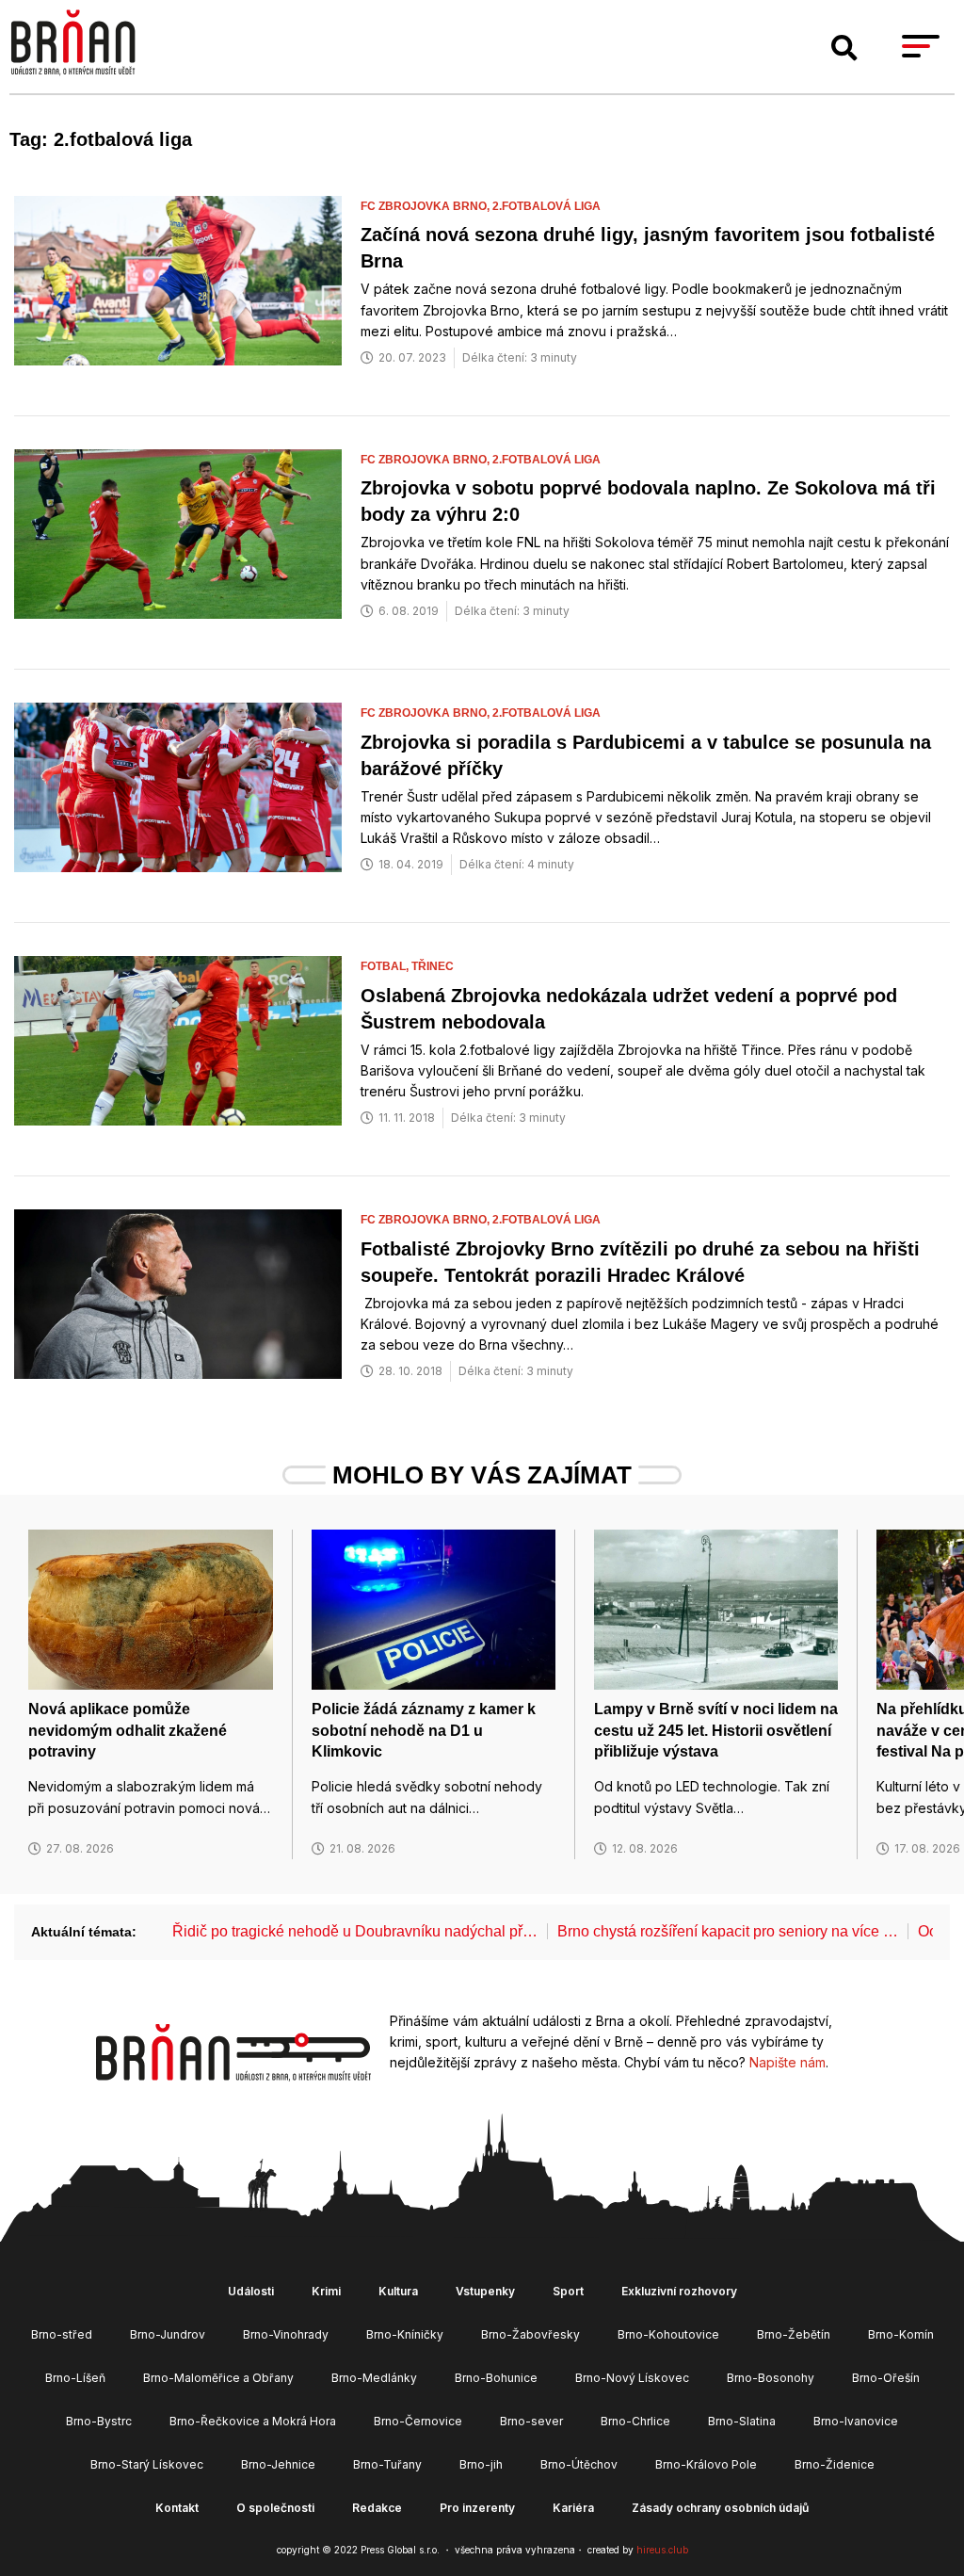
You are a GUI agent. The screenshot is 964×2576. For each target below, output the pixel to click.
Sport (568, 2291)
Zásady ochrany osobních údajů (720, 2508)
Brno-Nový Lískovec (632, 2378)
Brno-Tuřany (387, 2464)
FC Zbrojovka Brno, (426, 206)
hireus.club (662, 2550)
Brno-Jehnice (278, 2464)
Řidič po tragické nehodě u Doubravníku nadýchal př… (355, 1931)
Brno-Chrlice (635, 2421)
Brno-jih (481, 2464)
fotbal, (386, 966)
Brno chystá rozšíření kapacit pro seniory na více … (728, 1931)
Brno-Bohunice (496, 2378)
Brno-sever (531, 2421)
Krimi (326, 2291)
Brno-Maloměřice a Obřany (218, 2378)
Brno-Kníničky (405, 2334)
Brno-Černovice (418, 2421)
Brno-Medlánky (374, 2378)
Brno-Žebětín (794, 2334)
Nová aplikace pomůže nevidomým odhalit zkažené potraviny (128, 1730)
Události (251, 2291)
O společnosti (275, 2508)
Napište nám (787, 2062)
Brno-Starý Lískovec (147, 2464)
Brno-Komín (901, 2334)
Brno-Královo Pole (706, 2464)
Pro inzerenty (477, 2508)
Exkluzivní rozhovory (679, 2291)
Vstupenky (485, 2291)
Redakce (377, 2508)
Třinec (433, 966)
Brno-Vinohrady (286, 2334)
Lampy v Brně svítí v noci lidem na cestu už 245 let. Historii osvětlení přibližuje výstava (716, 1730)
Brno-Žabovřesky (530, 2334)
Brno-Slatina (742, 2421)
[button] (844, 48)
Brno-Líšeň (75, 2378)
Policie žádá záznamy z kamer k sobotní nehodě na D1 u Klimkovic (424, 1730)
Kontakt (177, 2508)
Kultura (398, 2291)
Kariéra (573, 2508)
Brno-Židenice (835, 2464)
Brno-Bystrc (99, 2421)
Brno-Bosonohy (771, 2378)
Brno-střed (62, 2334)
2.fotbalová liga (546, 206)
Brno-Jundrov (168, 2334)
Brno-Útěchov (579, 2464)
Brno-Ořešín (886, 2378)
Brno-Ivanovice (856, 2421)
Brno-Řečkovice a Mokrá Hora (253, 2421)
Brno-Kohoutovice (668, 2334)
